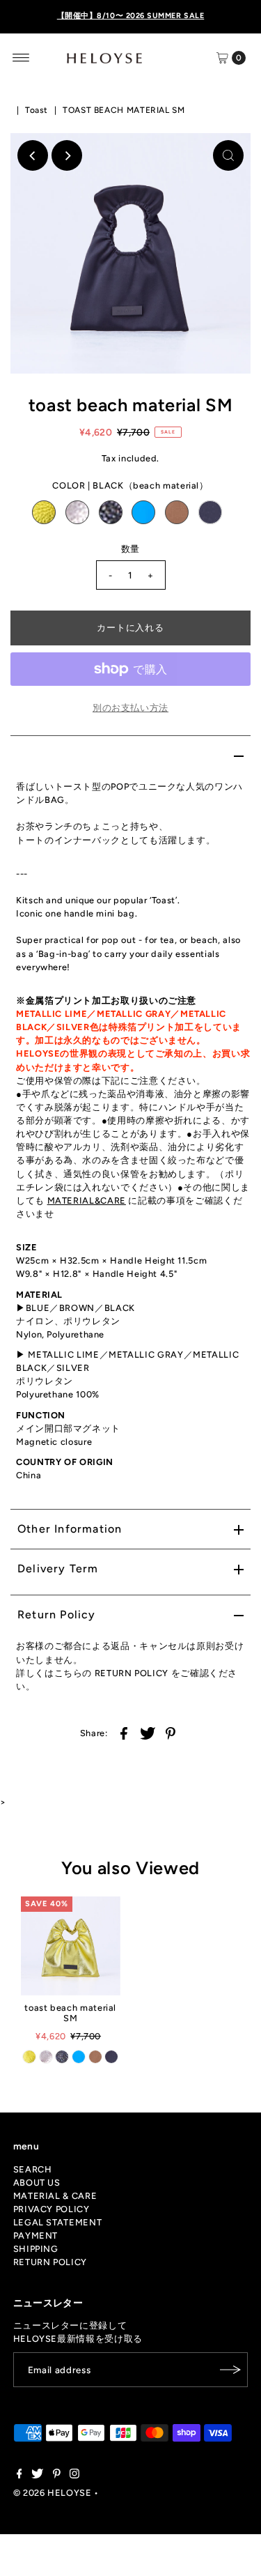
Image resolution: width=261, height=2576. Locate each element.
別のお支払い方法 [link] (130, 708)
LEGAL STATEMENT (58, 2222)
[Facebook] (19, 2476)
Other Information (70, 1529)
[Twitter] (37, 2476)
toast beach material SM (70, 2013)
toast (37, 110)
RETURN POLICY (50, 2262)
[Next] (67, 155)
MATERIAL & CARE (55, 2196)
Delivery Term (58, 1569)
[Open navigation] (21, 58)
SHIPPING (36, 2249)
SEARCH (33, 2169)
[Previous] (33, 155)
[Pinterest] (57, 2476)
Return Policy (57, 1615)
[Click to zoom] (228, 155)
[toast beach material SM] (71, 1946)
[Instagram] (74, 2476)
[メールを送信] (230, 2370)
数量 (130, 549)
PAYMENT (35, 2236)
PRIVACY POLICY (52, 2209)
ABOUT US (37, 2183)
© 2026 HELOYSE (53, 2493)
